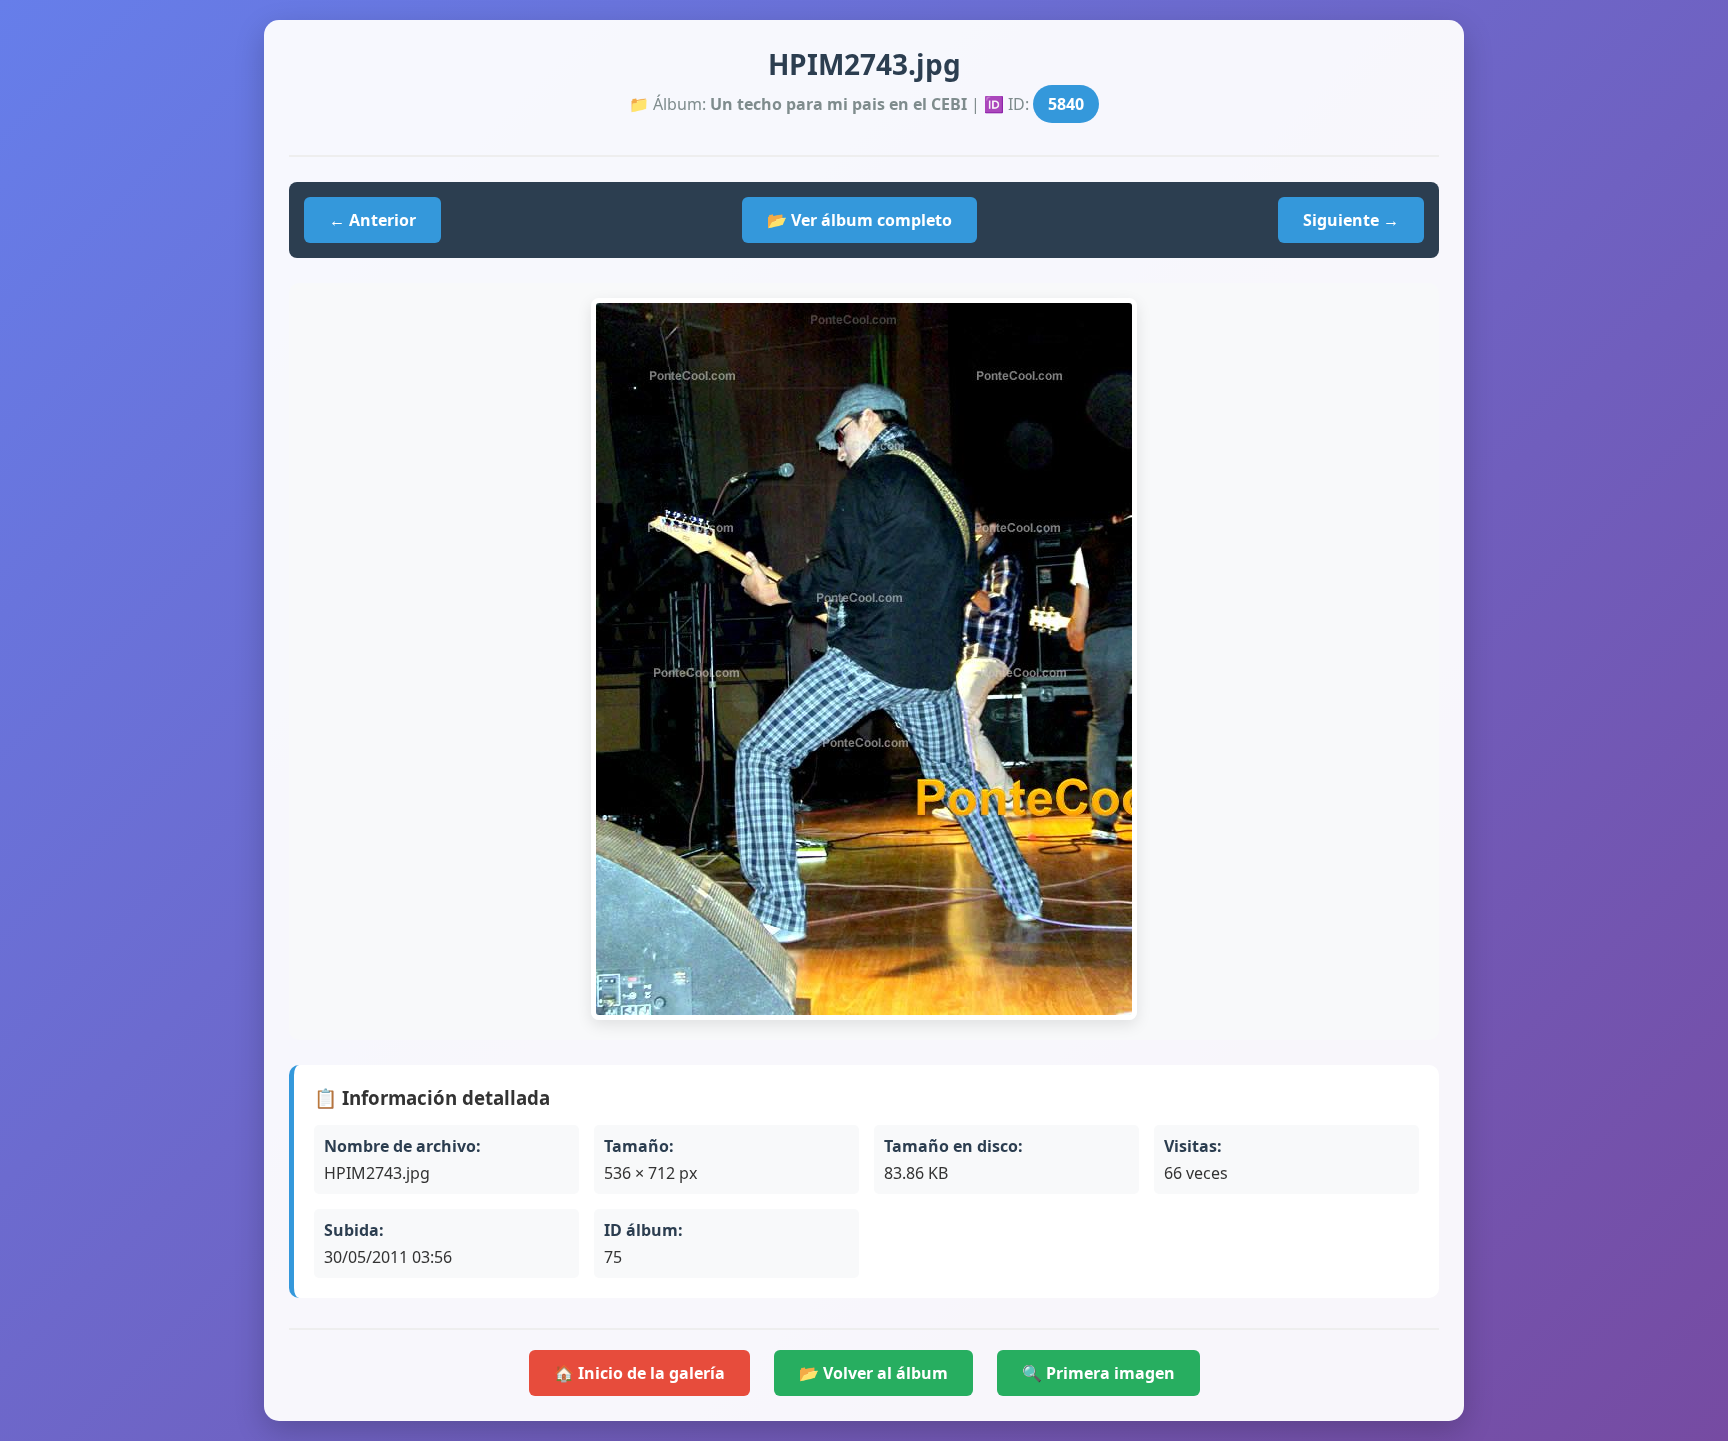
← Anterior (372, 220)
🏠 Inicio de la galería (639, 1373)
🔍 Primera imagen (1098, 1373)
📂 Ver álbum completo (859, 220)
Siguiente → (1351, 220)
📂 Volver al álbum (873, 1373)
